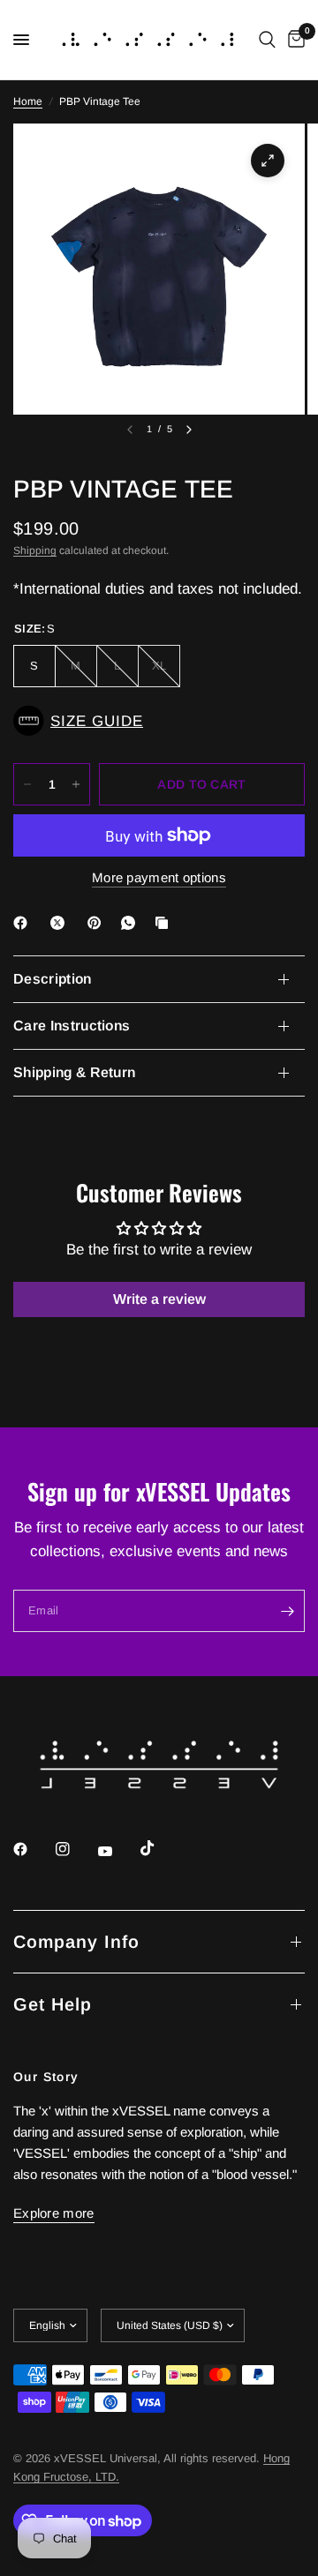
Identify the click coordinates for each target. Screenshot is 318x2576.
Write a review (159, 1299)
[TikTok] (160, 1848)
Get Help (53, 2004)
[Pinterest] (98, 923)
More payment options (159, 877)
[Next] (189, 430)
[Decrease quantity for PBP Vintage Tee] (27, 784)
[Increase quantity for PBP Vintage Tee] (76, 784)
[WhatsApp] (132, 923)
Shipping (35, 550)
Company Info (76, 1942)
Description (53, 979)
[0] (293, 40)
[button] (159, 721)
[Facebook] (24, 923)
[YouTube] (117, 1851)
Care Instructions (72, 1026)
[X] (61, 923)
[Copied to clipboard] (165, 923)
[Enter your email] (287, 1611)
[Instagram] (75, 1849)
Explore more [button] (54, 2213)
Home (28, 101)
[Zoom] (268, 161)
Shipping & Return (74, 1072)
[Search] (267, 40)
